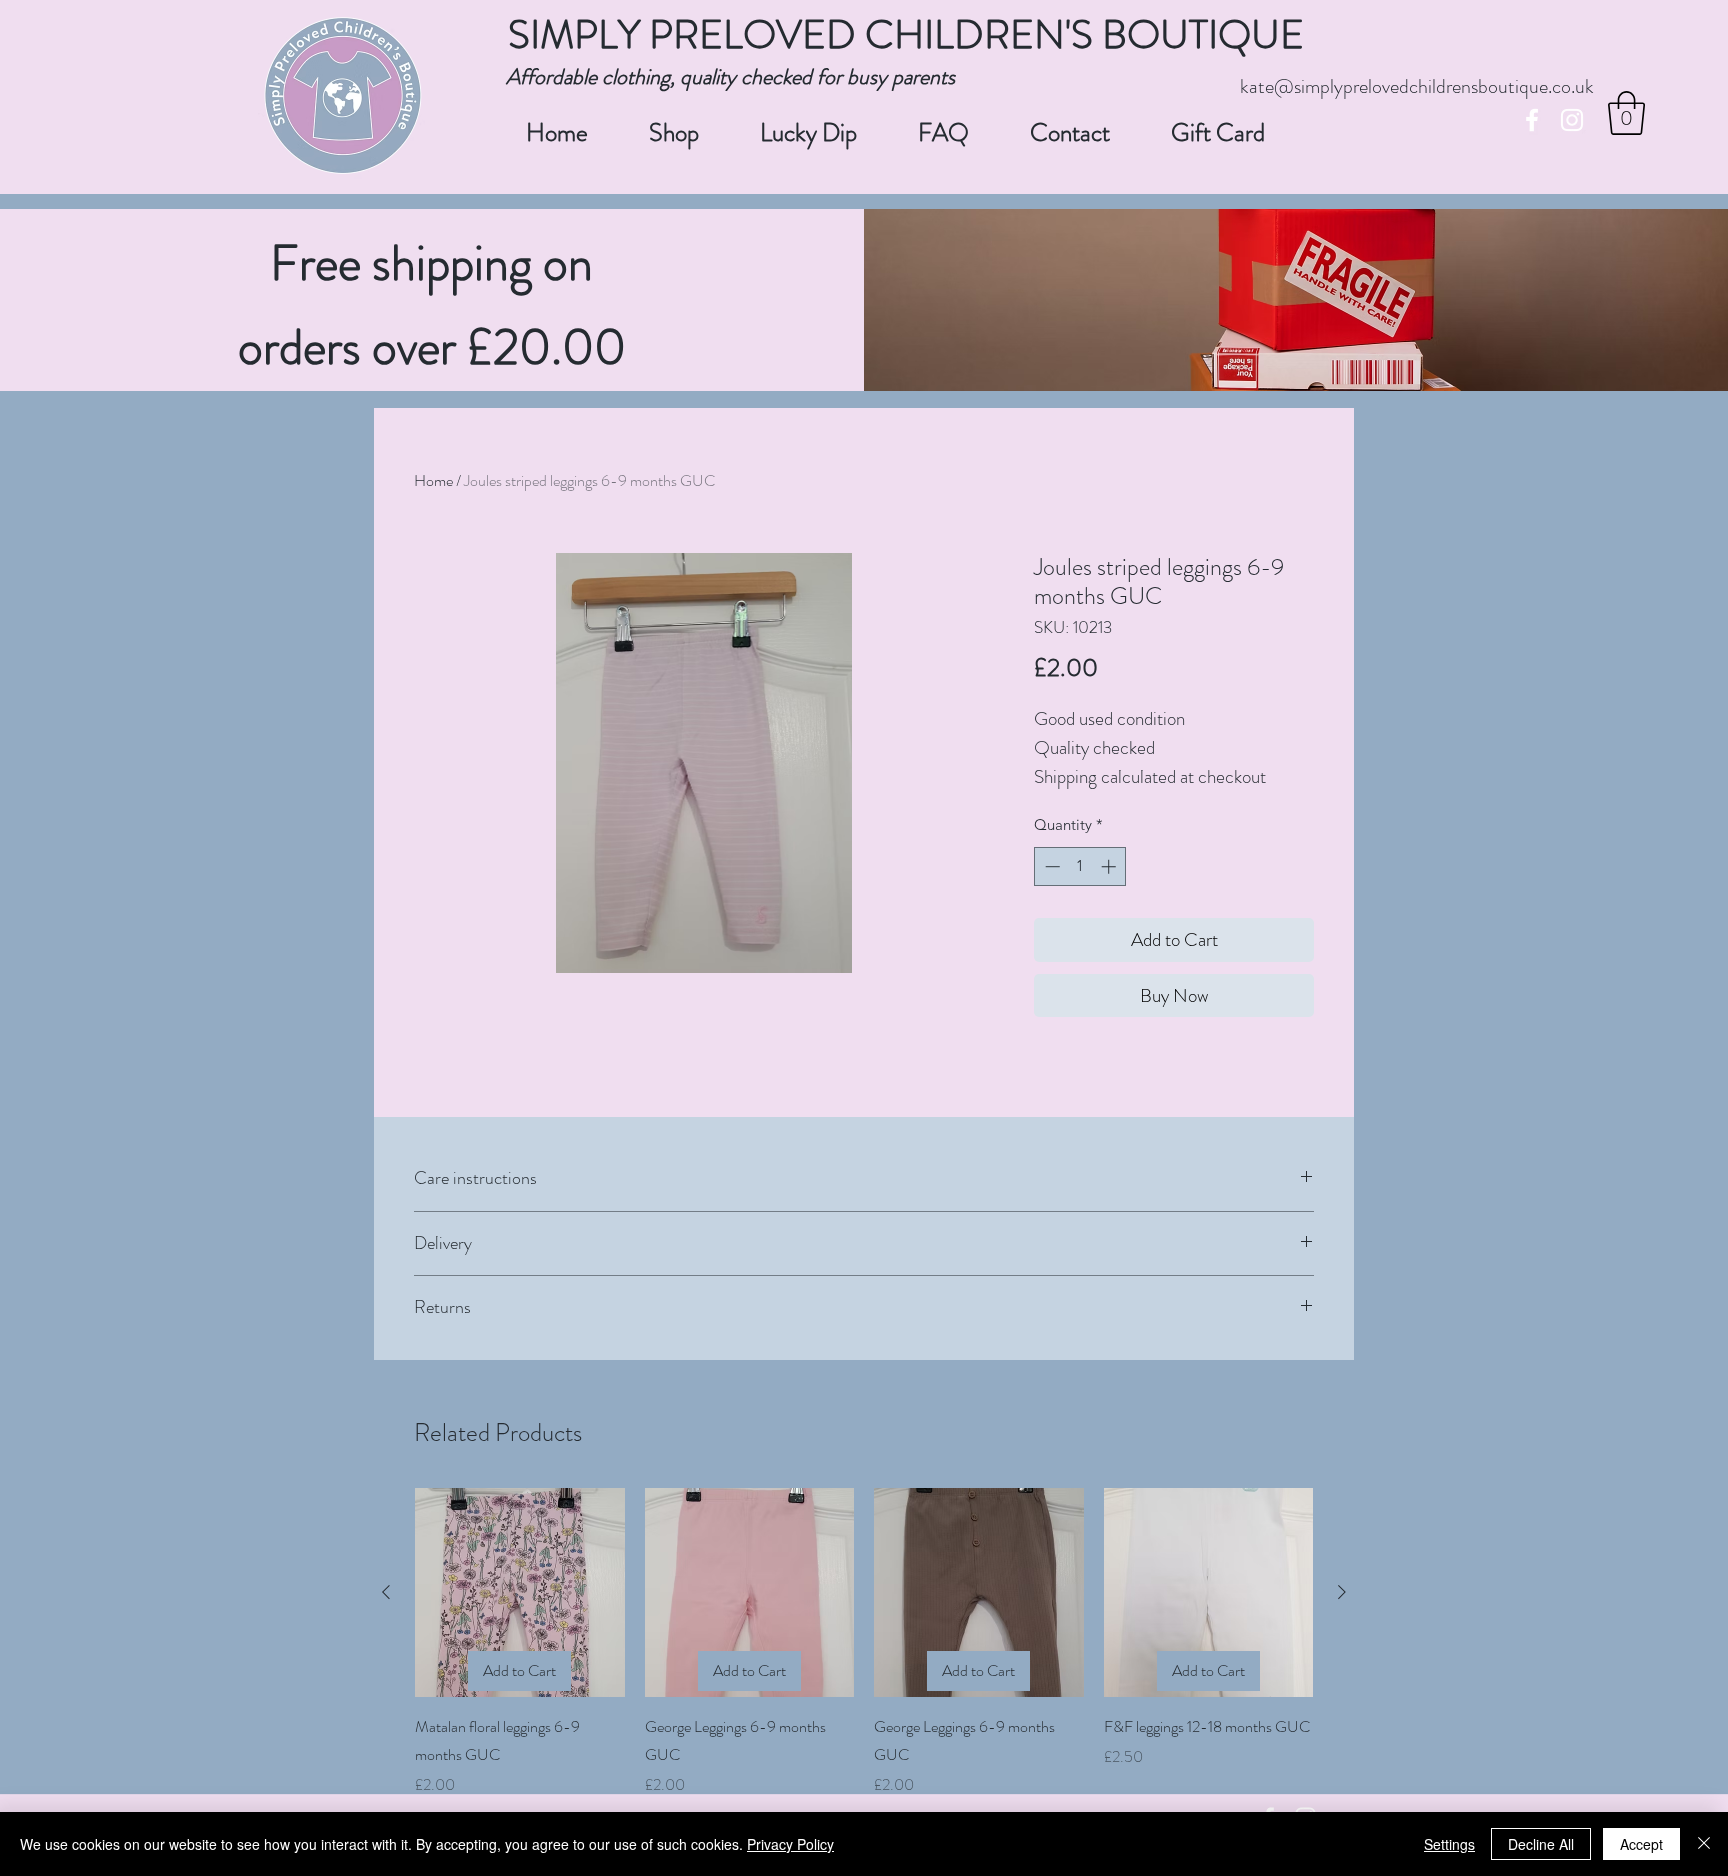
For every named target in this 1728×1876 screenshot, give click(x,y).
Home (433, 480)
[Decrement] (1050, 866)
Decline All (1541, 1844)
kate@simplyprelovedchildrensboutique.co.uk (1417, 86)
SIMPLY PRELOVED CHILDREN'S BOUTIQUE (906, 34)
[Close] (1704, 1844)
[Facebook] (1532, 120)
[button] (1626, 113)
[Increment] (1110, 866)
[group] (864, 1643)
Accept (1641, 1844)
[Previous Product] (386, 1592)
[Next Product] (1342, 1592)
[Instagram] (1572, 120)
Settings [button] (1449, 1844)
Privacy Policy (790, 1844)
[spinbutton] (1080, 866)
